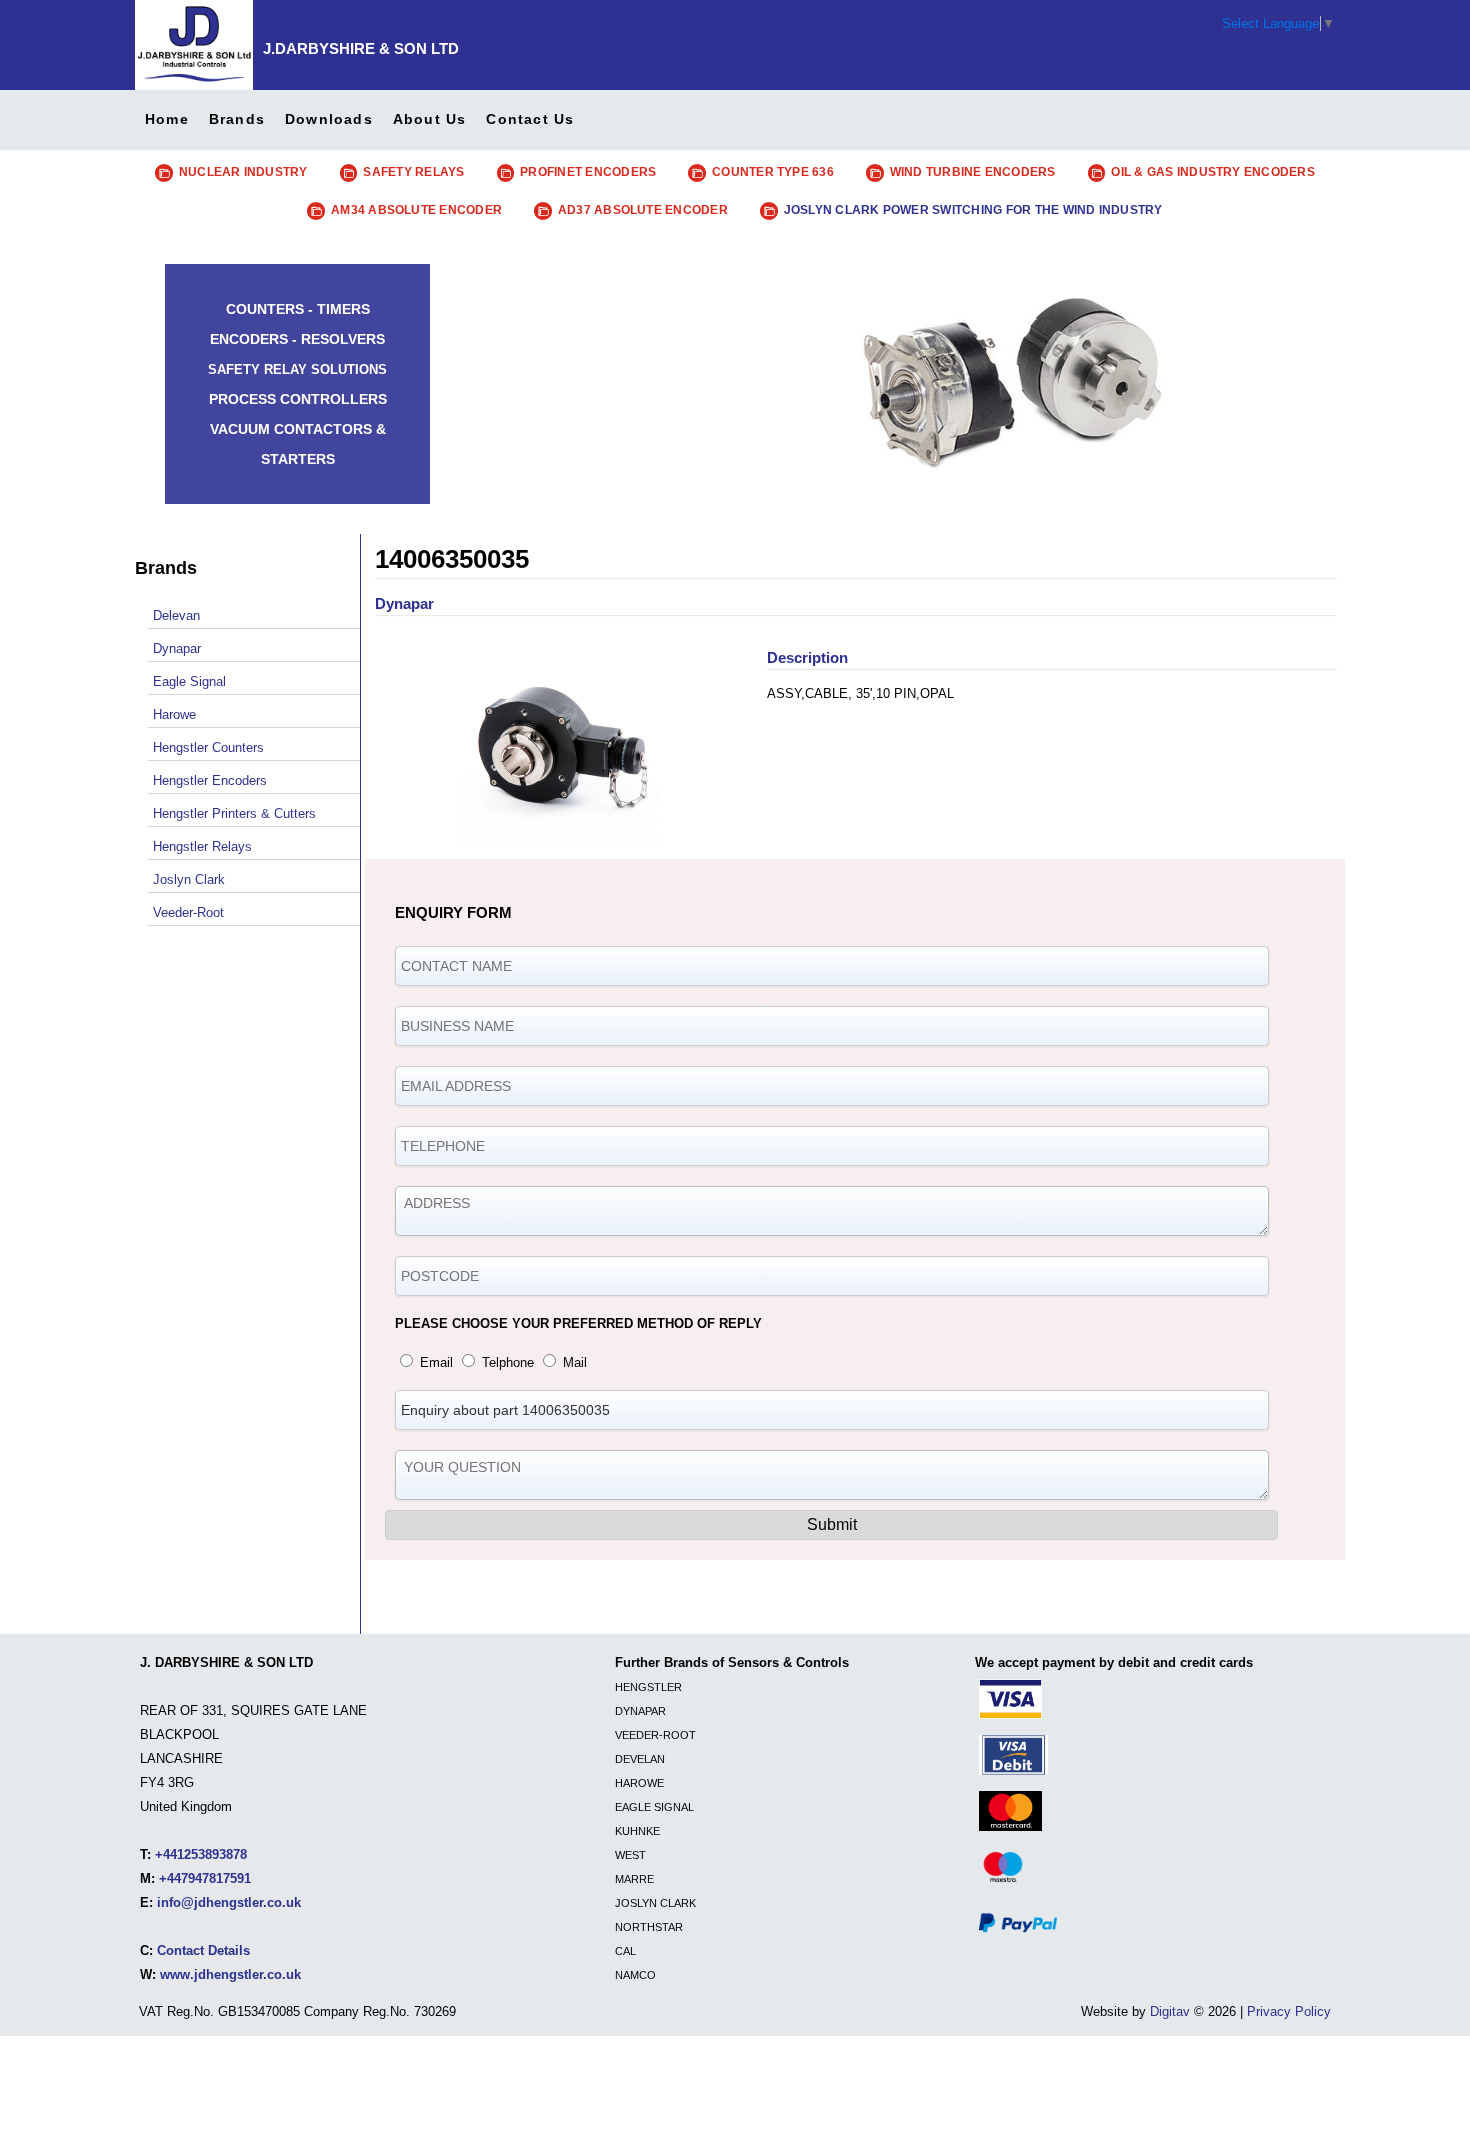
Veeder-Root (188, 912)
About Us (430, 119)
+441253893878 (201, 1854)
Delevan (176, 615)
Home (167, 119)
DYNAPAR (640, 1711)
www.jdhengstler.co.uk (230, 1974)
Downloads (329, 119)
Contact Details (203, 1950)
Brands (237, 119)
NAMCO (635, 1975)
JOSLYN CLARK (655, 1903)
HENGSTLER (648, 1687)
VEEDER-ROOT (655, 1735)
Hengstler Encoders (210, 780)
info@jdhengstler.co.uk (229, 1902)
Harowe (174, 714)
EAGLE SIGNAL (654, 1807)
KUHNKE (637, 1831)
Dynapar (177, 648)
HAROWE (639, 1783)
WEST (630, 1855)
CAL (625, 1951)
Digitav (1170, 2011)
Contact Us (530, 119)
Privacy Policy (1289, 2011)
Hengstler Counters (208, 747)
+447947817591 (205, 1878)
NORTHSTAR (649, 1927)
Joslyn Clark (189, 879)
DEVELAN (640, 1759)
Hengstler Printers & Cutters (234, 813)
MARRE (634, 1879)
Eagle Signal (189, 681)
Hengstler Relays (202, 846)
